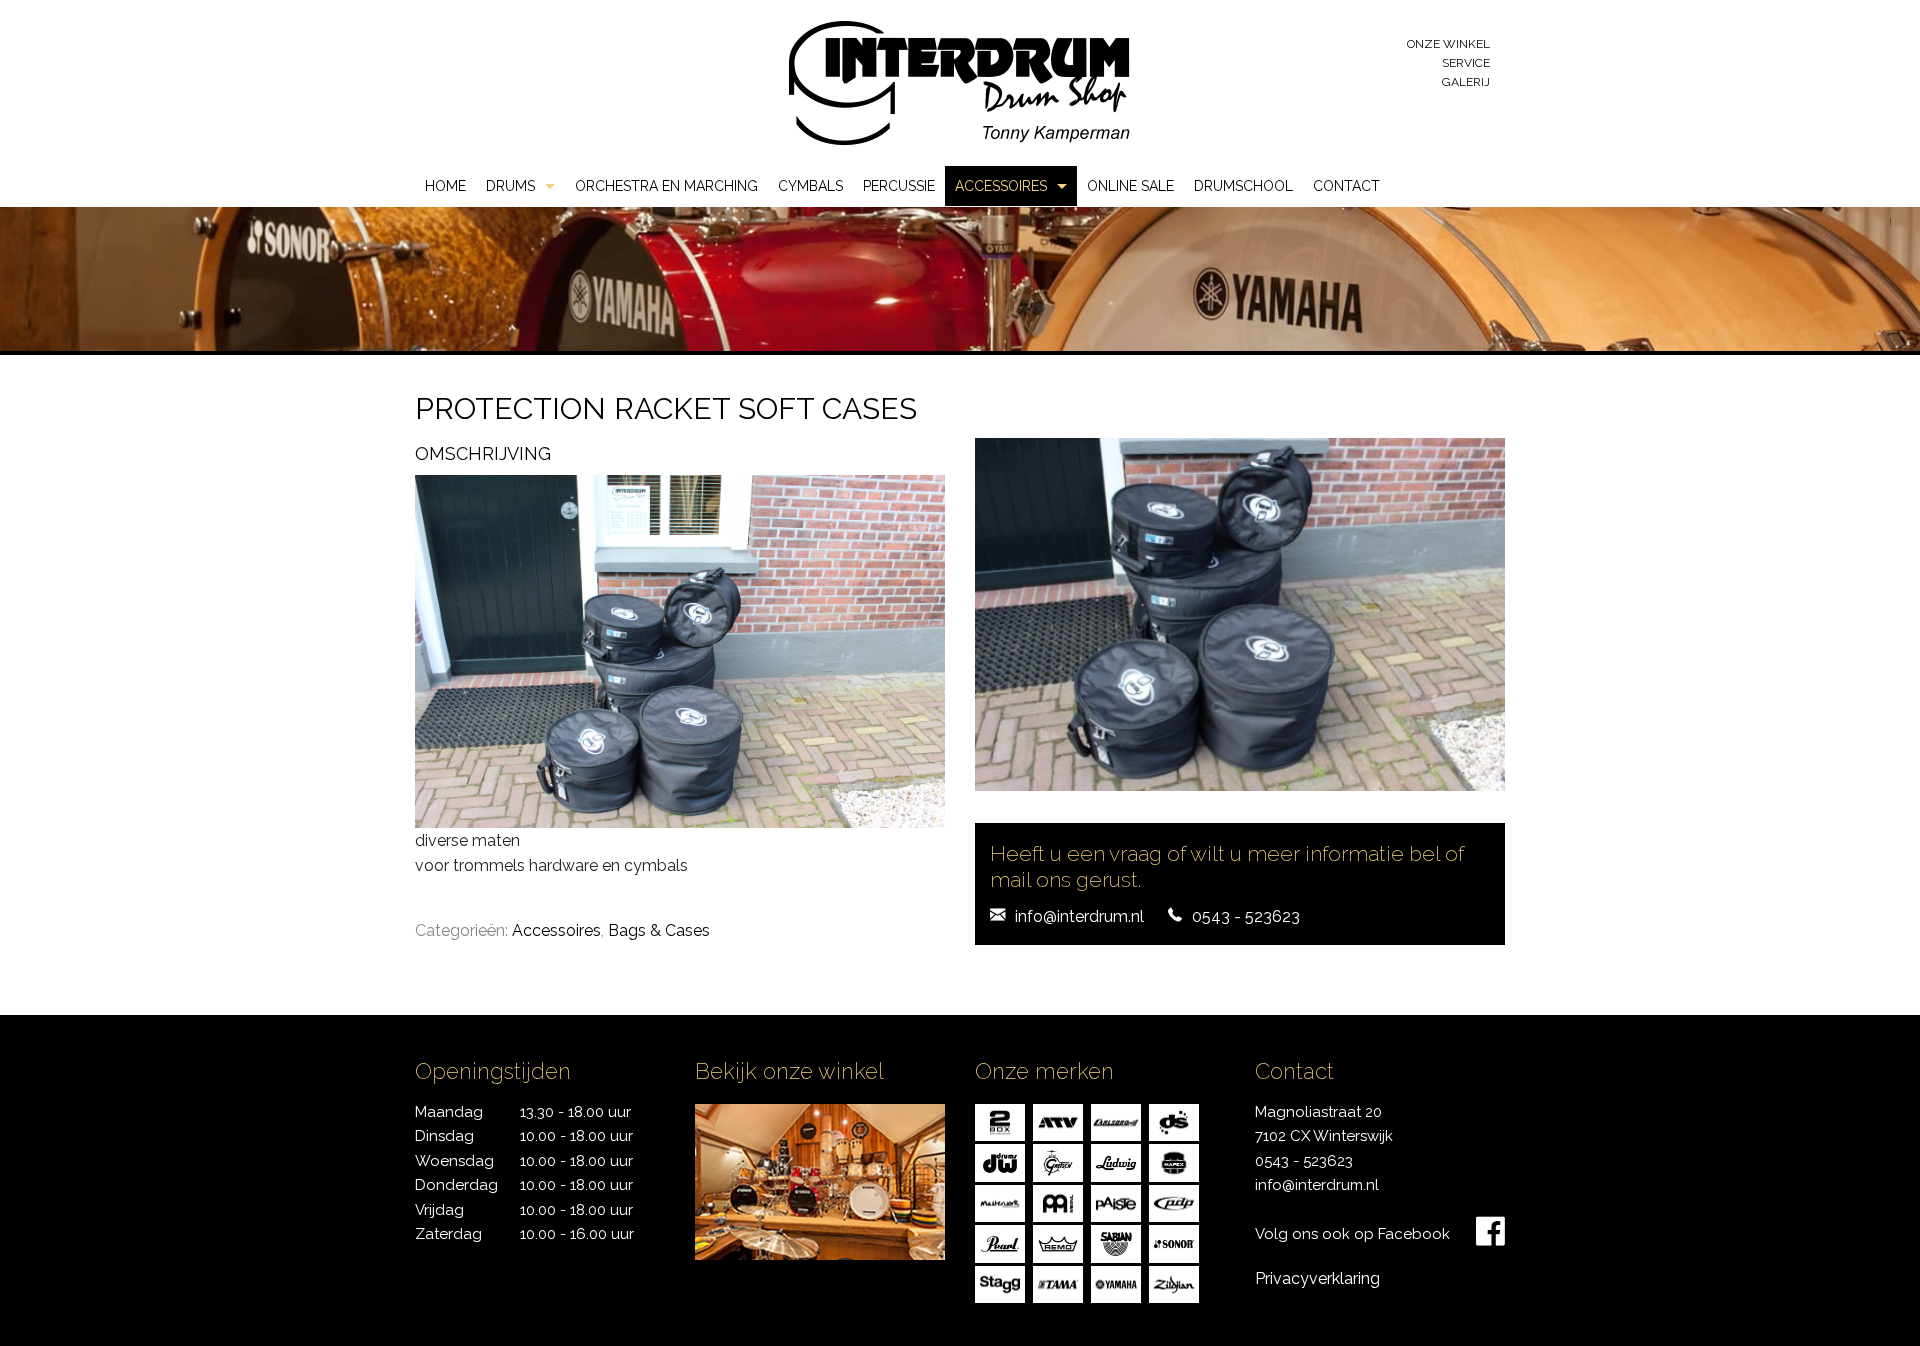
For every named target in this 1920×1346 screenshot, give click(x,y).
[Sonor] (1174, 1242)
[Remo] (1058, 1242)
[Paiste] (1116, 1202)
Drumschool (1243, 186)
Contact (1346, 186)
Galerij (1466, 82)
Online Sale (1130, 186)
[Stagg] (1000, 1283)
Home (445, 186)
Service (1466, 63)
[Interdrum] (959, 81)
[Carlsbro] (1116, 1121)
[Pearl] (1000, 1242)
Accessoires (1001, 186)
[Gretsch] (1058, 1161)
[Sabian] (1116, 1242)
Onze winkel (1448, 44)
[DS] (1174, 1121)
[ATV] (1058, 1121)
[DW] (1000, 1161)
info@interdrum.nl (1079, 916)
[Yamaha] (1116, 1283)
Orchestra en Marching (666, 186)
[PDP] (1174, 1202)
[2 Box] (1000, 1121)
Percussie (899, 186)
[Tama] (1058, 1283)
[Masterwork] (1000, 1202)
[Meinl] (1058, 1202)
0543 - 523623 (1246, 916)
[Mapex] (1174, 1161)
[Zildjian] (1174, 1283)
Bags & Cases (659, 930)
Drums (510, 186)
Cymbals (810, 186)
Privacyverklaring (1317, 1278)
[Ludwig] (1116, 1161)
